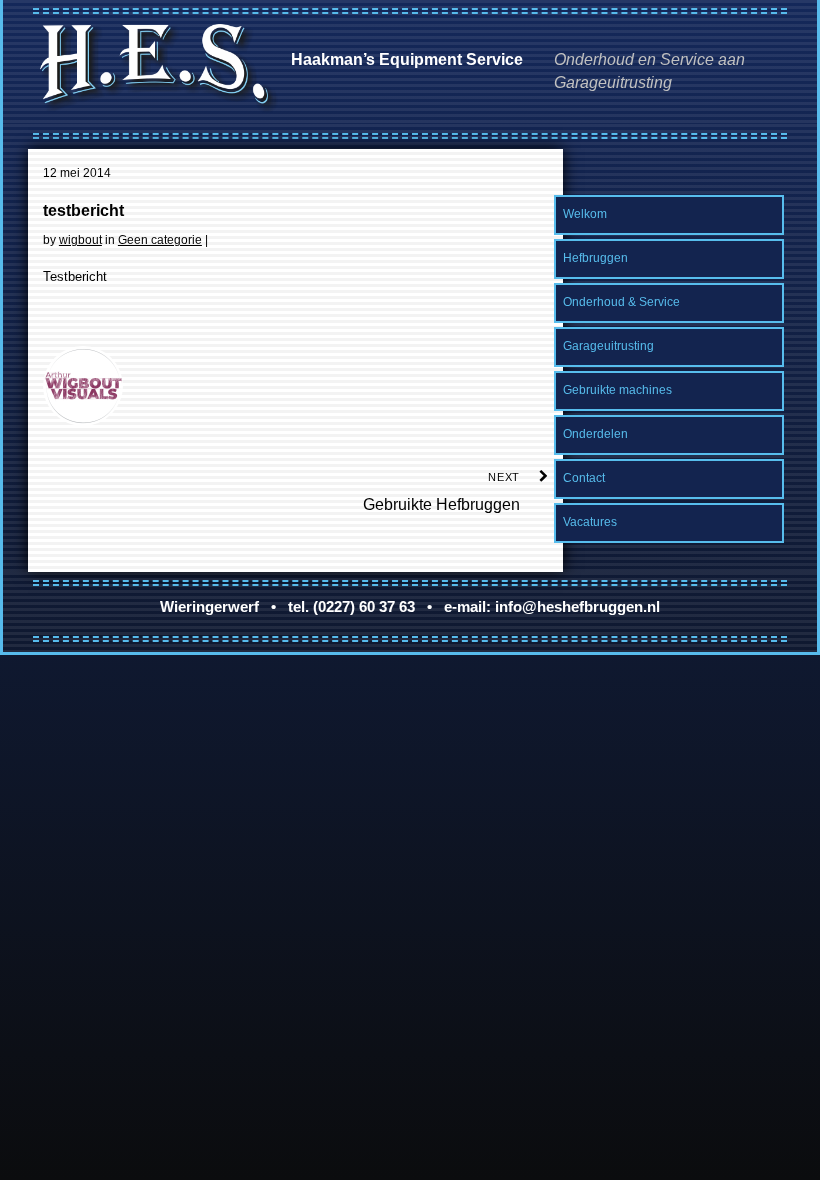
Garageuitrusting (608, 346)
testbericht (83, 210)
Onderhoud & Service (621, 302)
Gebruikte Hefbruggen (441, 492)
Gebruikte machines (617, 390)
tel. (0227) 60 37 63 (351, 607)
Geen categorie (160, 240)
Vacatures (590, 522)
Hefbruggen (595, 258)
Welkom (585, 214)
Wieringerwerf (209, 607)
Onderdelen (595, 434)
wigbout (80, 240)
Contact (584, 478)
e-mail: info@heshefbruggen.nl (552, 607)
